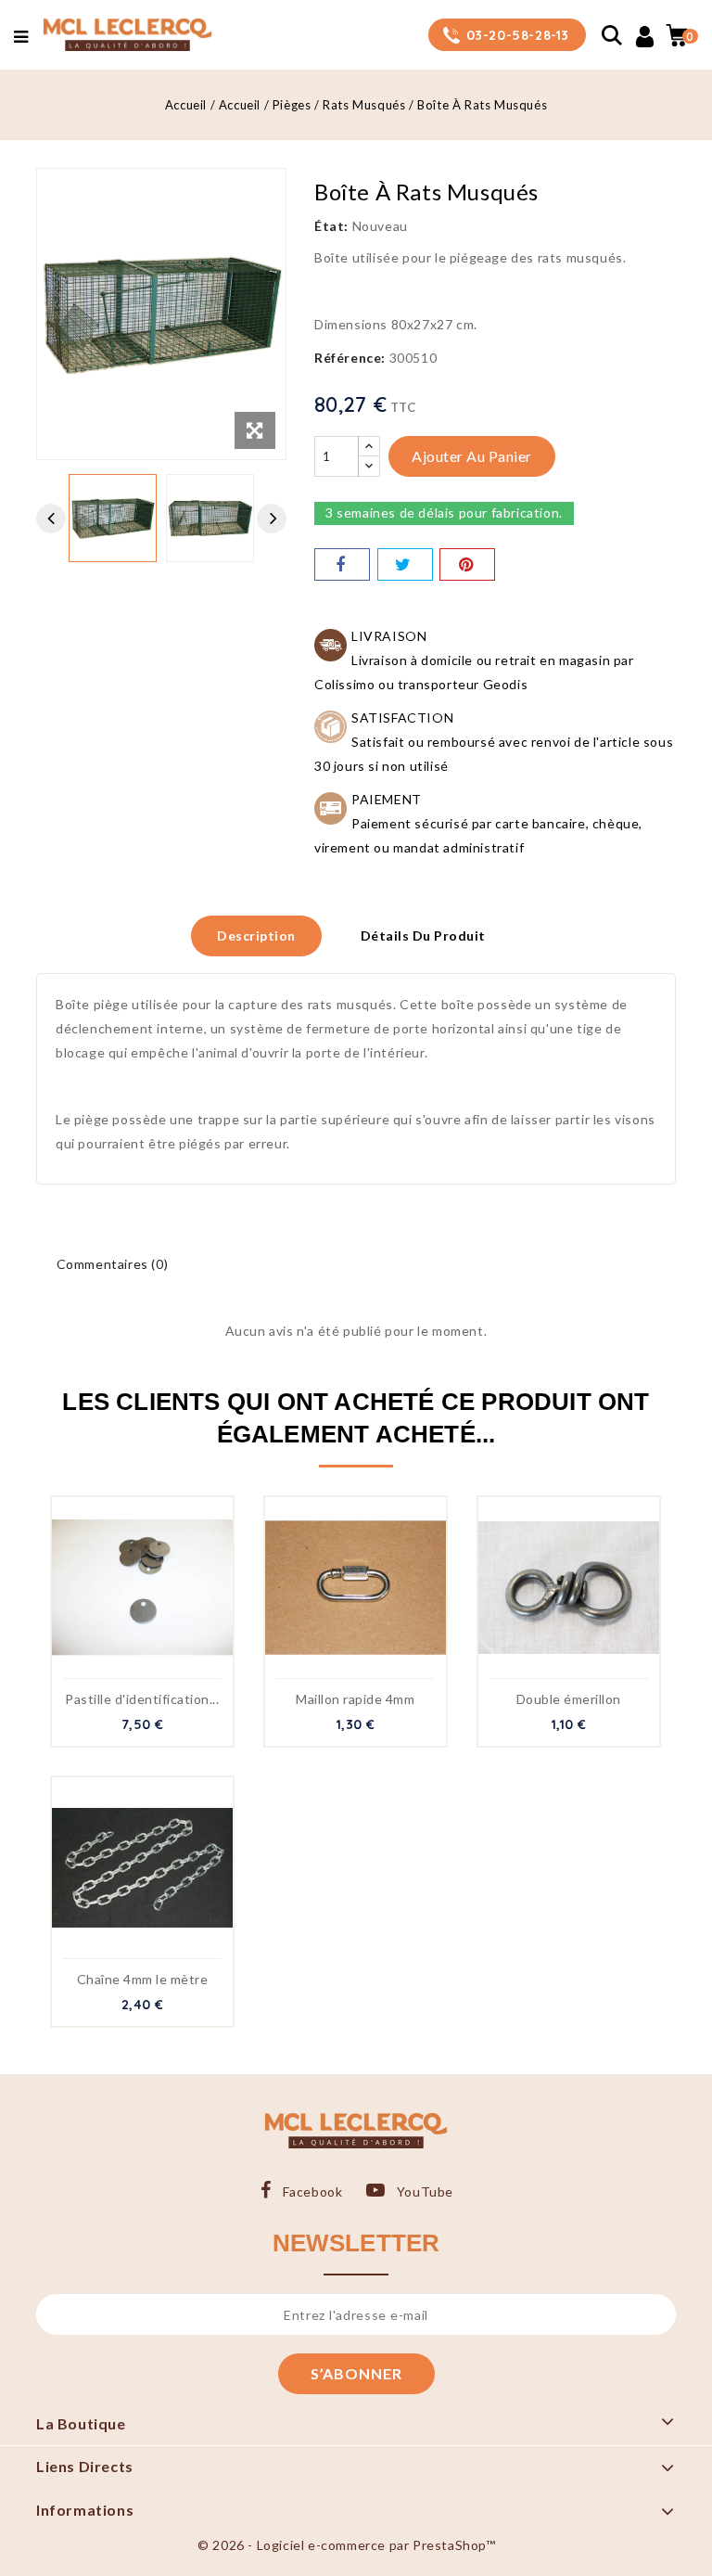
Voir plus (162, 1597)
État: (331, 226)
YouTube (425, 2192)
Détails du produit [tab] (423, 936)
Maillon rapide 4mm (355, 1699)
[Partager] (342, 564)
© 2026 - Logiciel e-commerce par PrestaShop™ (346, 2545)
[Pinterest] (467, 564)
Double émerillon (569, 1699)
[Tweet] (405, 564)
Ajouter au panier (472, 456)
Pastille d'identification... (142, 1699)
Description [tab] (256, 936)
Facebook (312, 2192)
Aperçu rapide (122, 1597)
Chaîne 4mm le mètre (143, 1979)
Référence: (350, 358)
